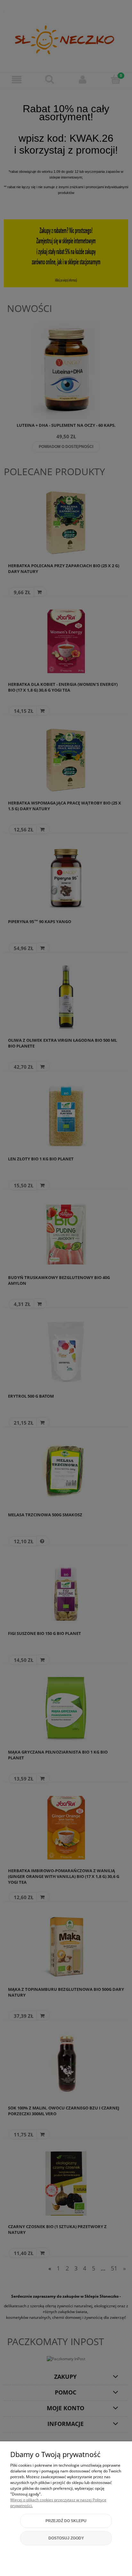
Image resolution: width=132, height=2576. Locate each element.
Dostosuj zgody (66, 2538)
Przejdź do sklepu (66, 2521)
